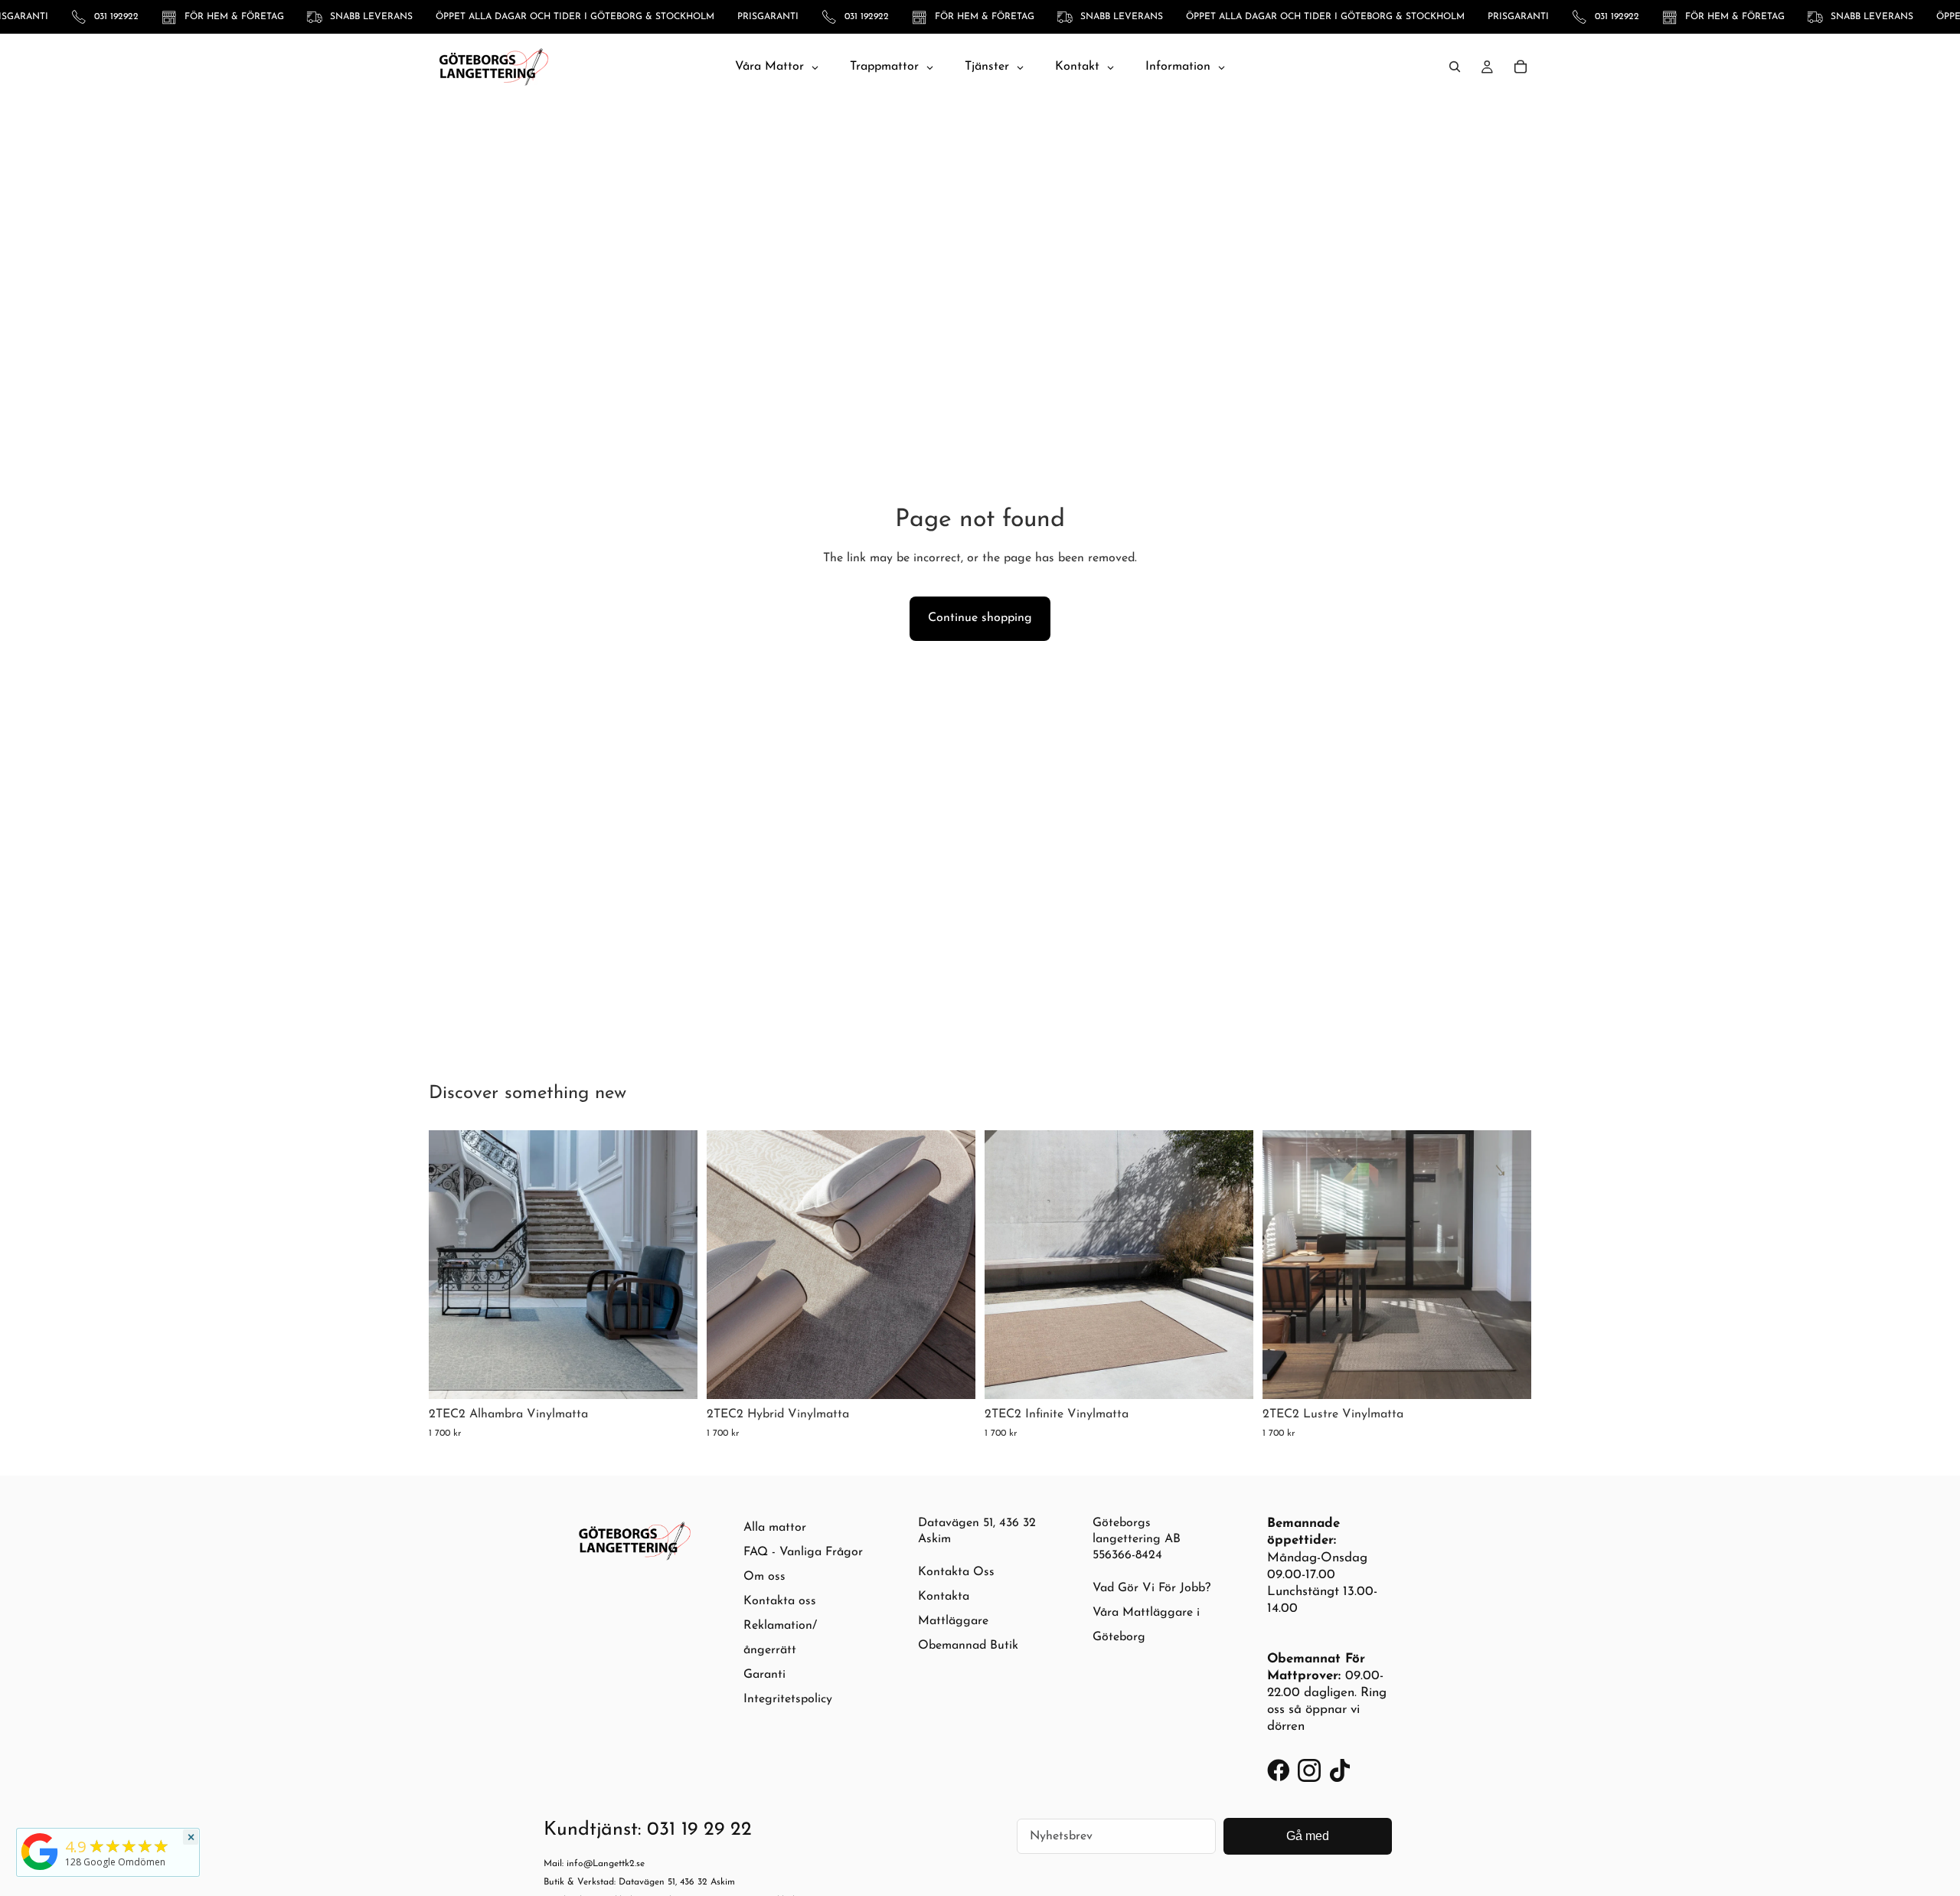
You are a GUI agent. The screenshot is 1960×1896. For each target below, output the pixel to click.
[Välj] (674, 1376)
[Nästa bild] (675, 1265)
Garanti (764, 1675)
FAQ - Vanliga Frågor (803, 1552)
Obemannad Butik (968, 1646)
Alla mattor (775, 1528)
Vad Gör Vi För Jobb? (1151, 1588)
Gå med (1308, 1836)
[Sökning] (1455, 67)
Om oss (764, 1577)
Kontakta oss (780, 1601)
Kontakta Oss (956, 1572)
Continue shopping (980, 618)
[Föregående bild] (452, 1265)
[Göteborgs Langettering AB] (40, 1852)
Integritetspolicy (788, 1699)
